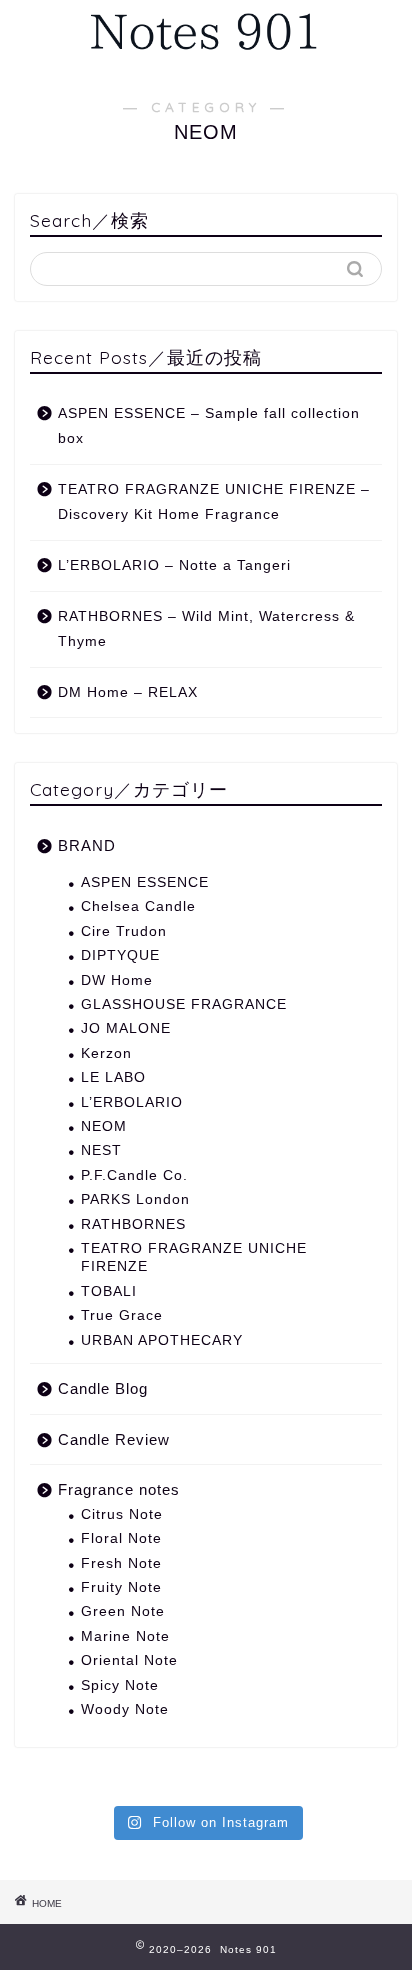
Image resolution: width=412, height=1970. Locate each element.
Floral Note (121, 1538)
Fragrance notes (119, 1489)
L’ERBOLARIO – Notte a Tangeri (174, 565)
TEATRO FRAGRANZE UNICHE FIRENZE (194, 1257)
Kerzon (106, 1053)
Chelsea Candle (138, 906)
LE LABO (113, 1077)
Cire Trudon (124, 931)
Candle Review (114, 1439)
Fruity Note (121, 1587)
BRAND (87, 845)
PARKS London (135, 1199)
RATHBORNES (133, 1224)
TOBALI (109, 1291)
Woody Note (125, 1709)
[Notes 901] (206, 57)
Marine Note (125, 1636)
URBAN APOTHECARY (162, 1340)
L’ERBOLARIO (132, 1102)
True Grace (122, 1315)
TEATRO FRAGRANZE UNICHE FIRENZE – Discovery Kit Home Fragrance (214, 502)
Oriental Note (129, 1660)
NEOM (104, 1126)
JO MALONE (126, 1028)
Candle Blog (103, 1388)
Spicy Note (120, 1685)
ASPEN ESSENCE (145, 882)
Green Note (123, 1611)
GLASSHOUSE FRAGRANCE (184, 1004)
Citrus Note (122, 1514)
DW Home (117, 980)
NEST (101, 1150)
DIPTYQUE (120, 955)
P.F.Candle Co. (134, 1175)
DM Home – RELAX (128, 692)
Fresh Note (121, 1563)
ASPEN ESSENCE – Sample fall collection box (209, 426)
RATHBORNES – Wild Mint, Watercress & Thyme (206, 629)
